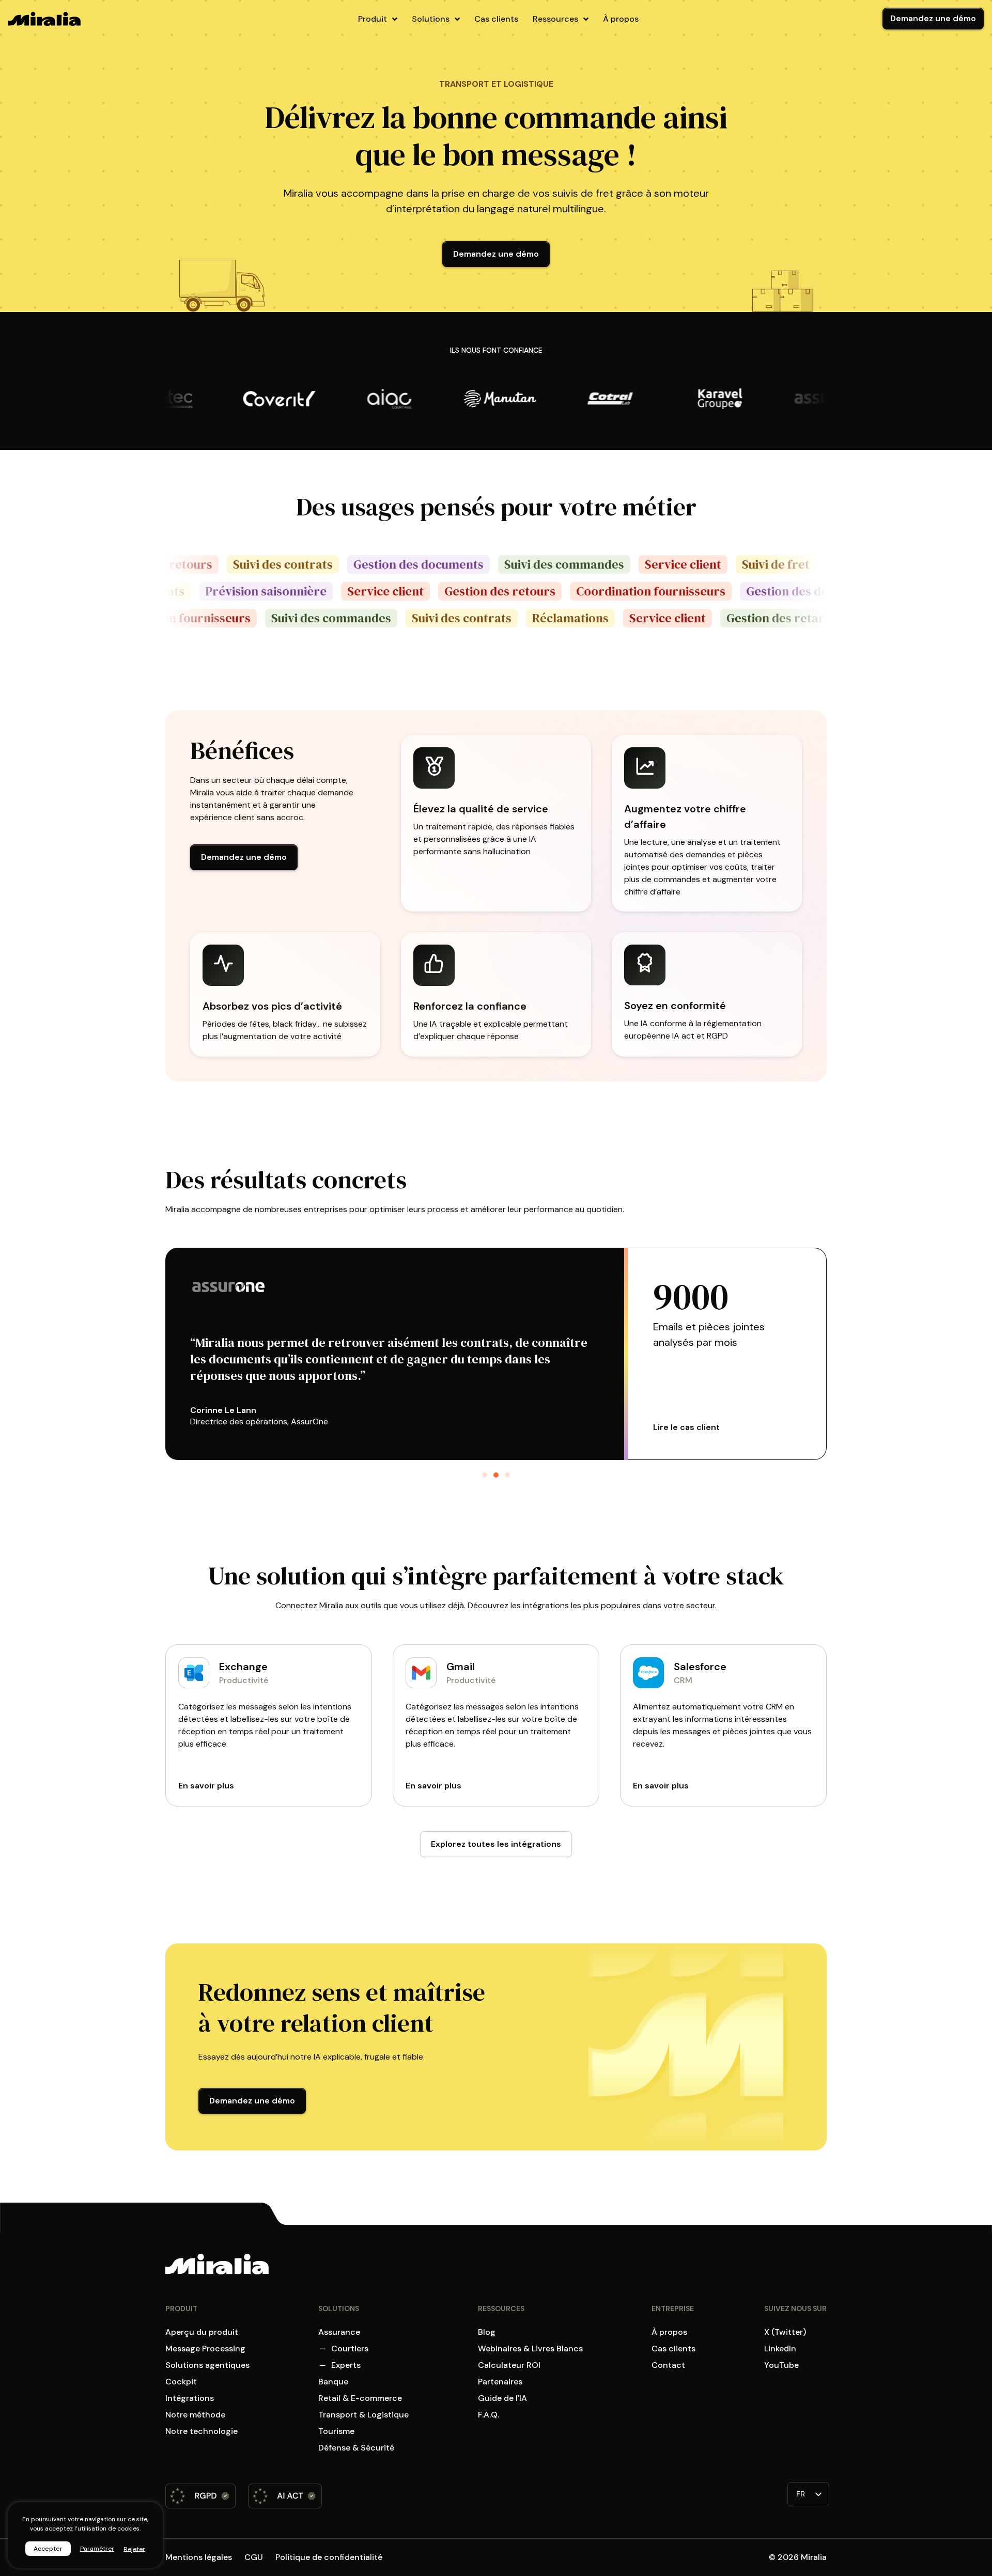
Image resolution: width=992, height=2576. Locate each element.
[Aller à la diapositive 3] (507, 1475)
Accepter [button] (48, 2549)
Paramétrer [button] (97, 2549)
